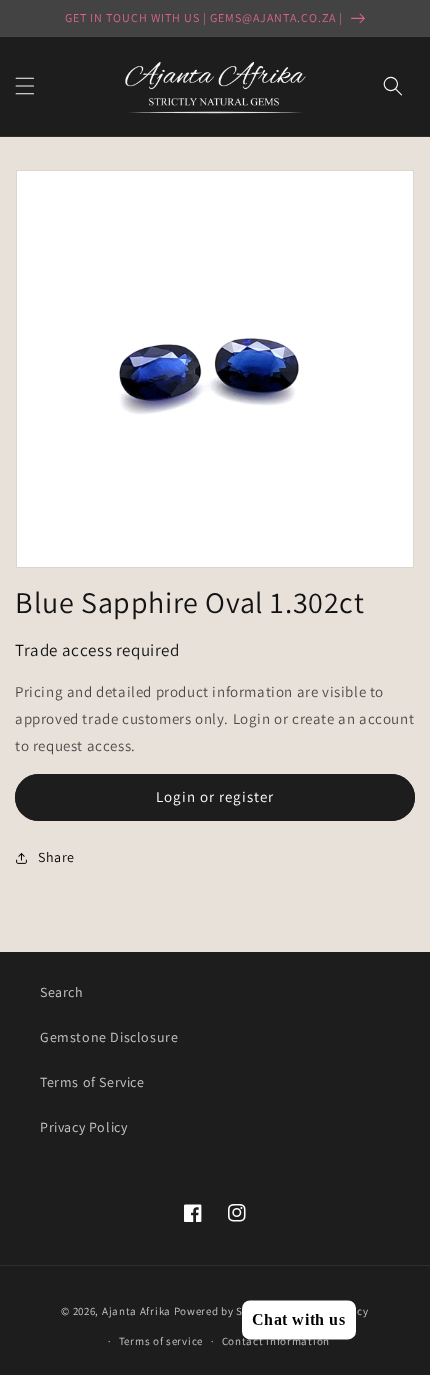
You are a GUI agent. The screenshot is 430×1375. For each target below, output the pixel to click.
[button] (25, 86)
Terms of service (161, 1341)
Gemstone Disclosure (109, 1037)
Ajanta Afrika (136, 1310)
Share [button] (56, 857)
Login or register (215, 796)
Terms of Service (92, 1082)
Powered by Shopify (225, 1310)
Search (62, 992)
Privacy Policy (83, 1127)
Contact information (276, 1341)
